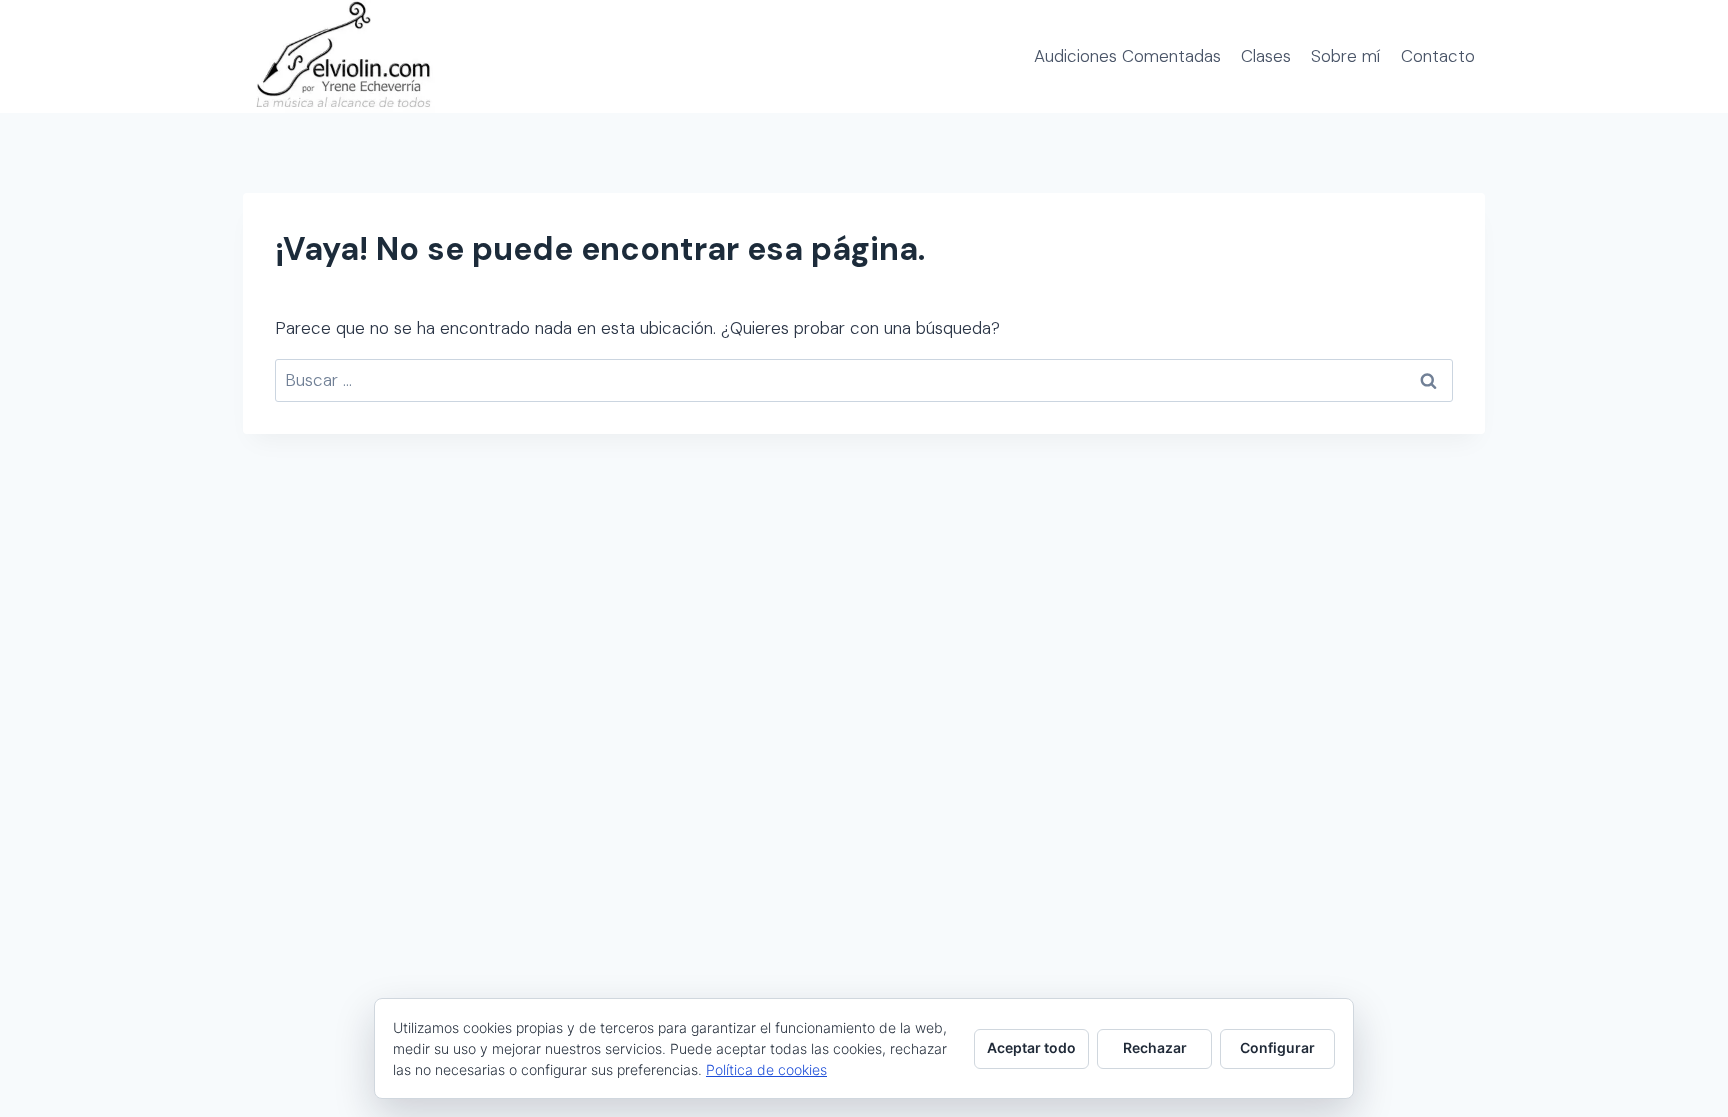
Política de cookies (766, 1069)
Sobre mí (1345, 56)
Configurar (1277, 1047)
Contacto (1438, 56)
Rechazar (1155, 1047)
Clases (1266, 56)
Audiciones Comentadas (1127, 56)
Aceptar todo (1031, 1047)
